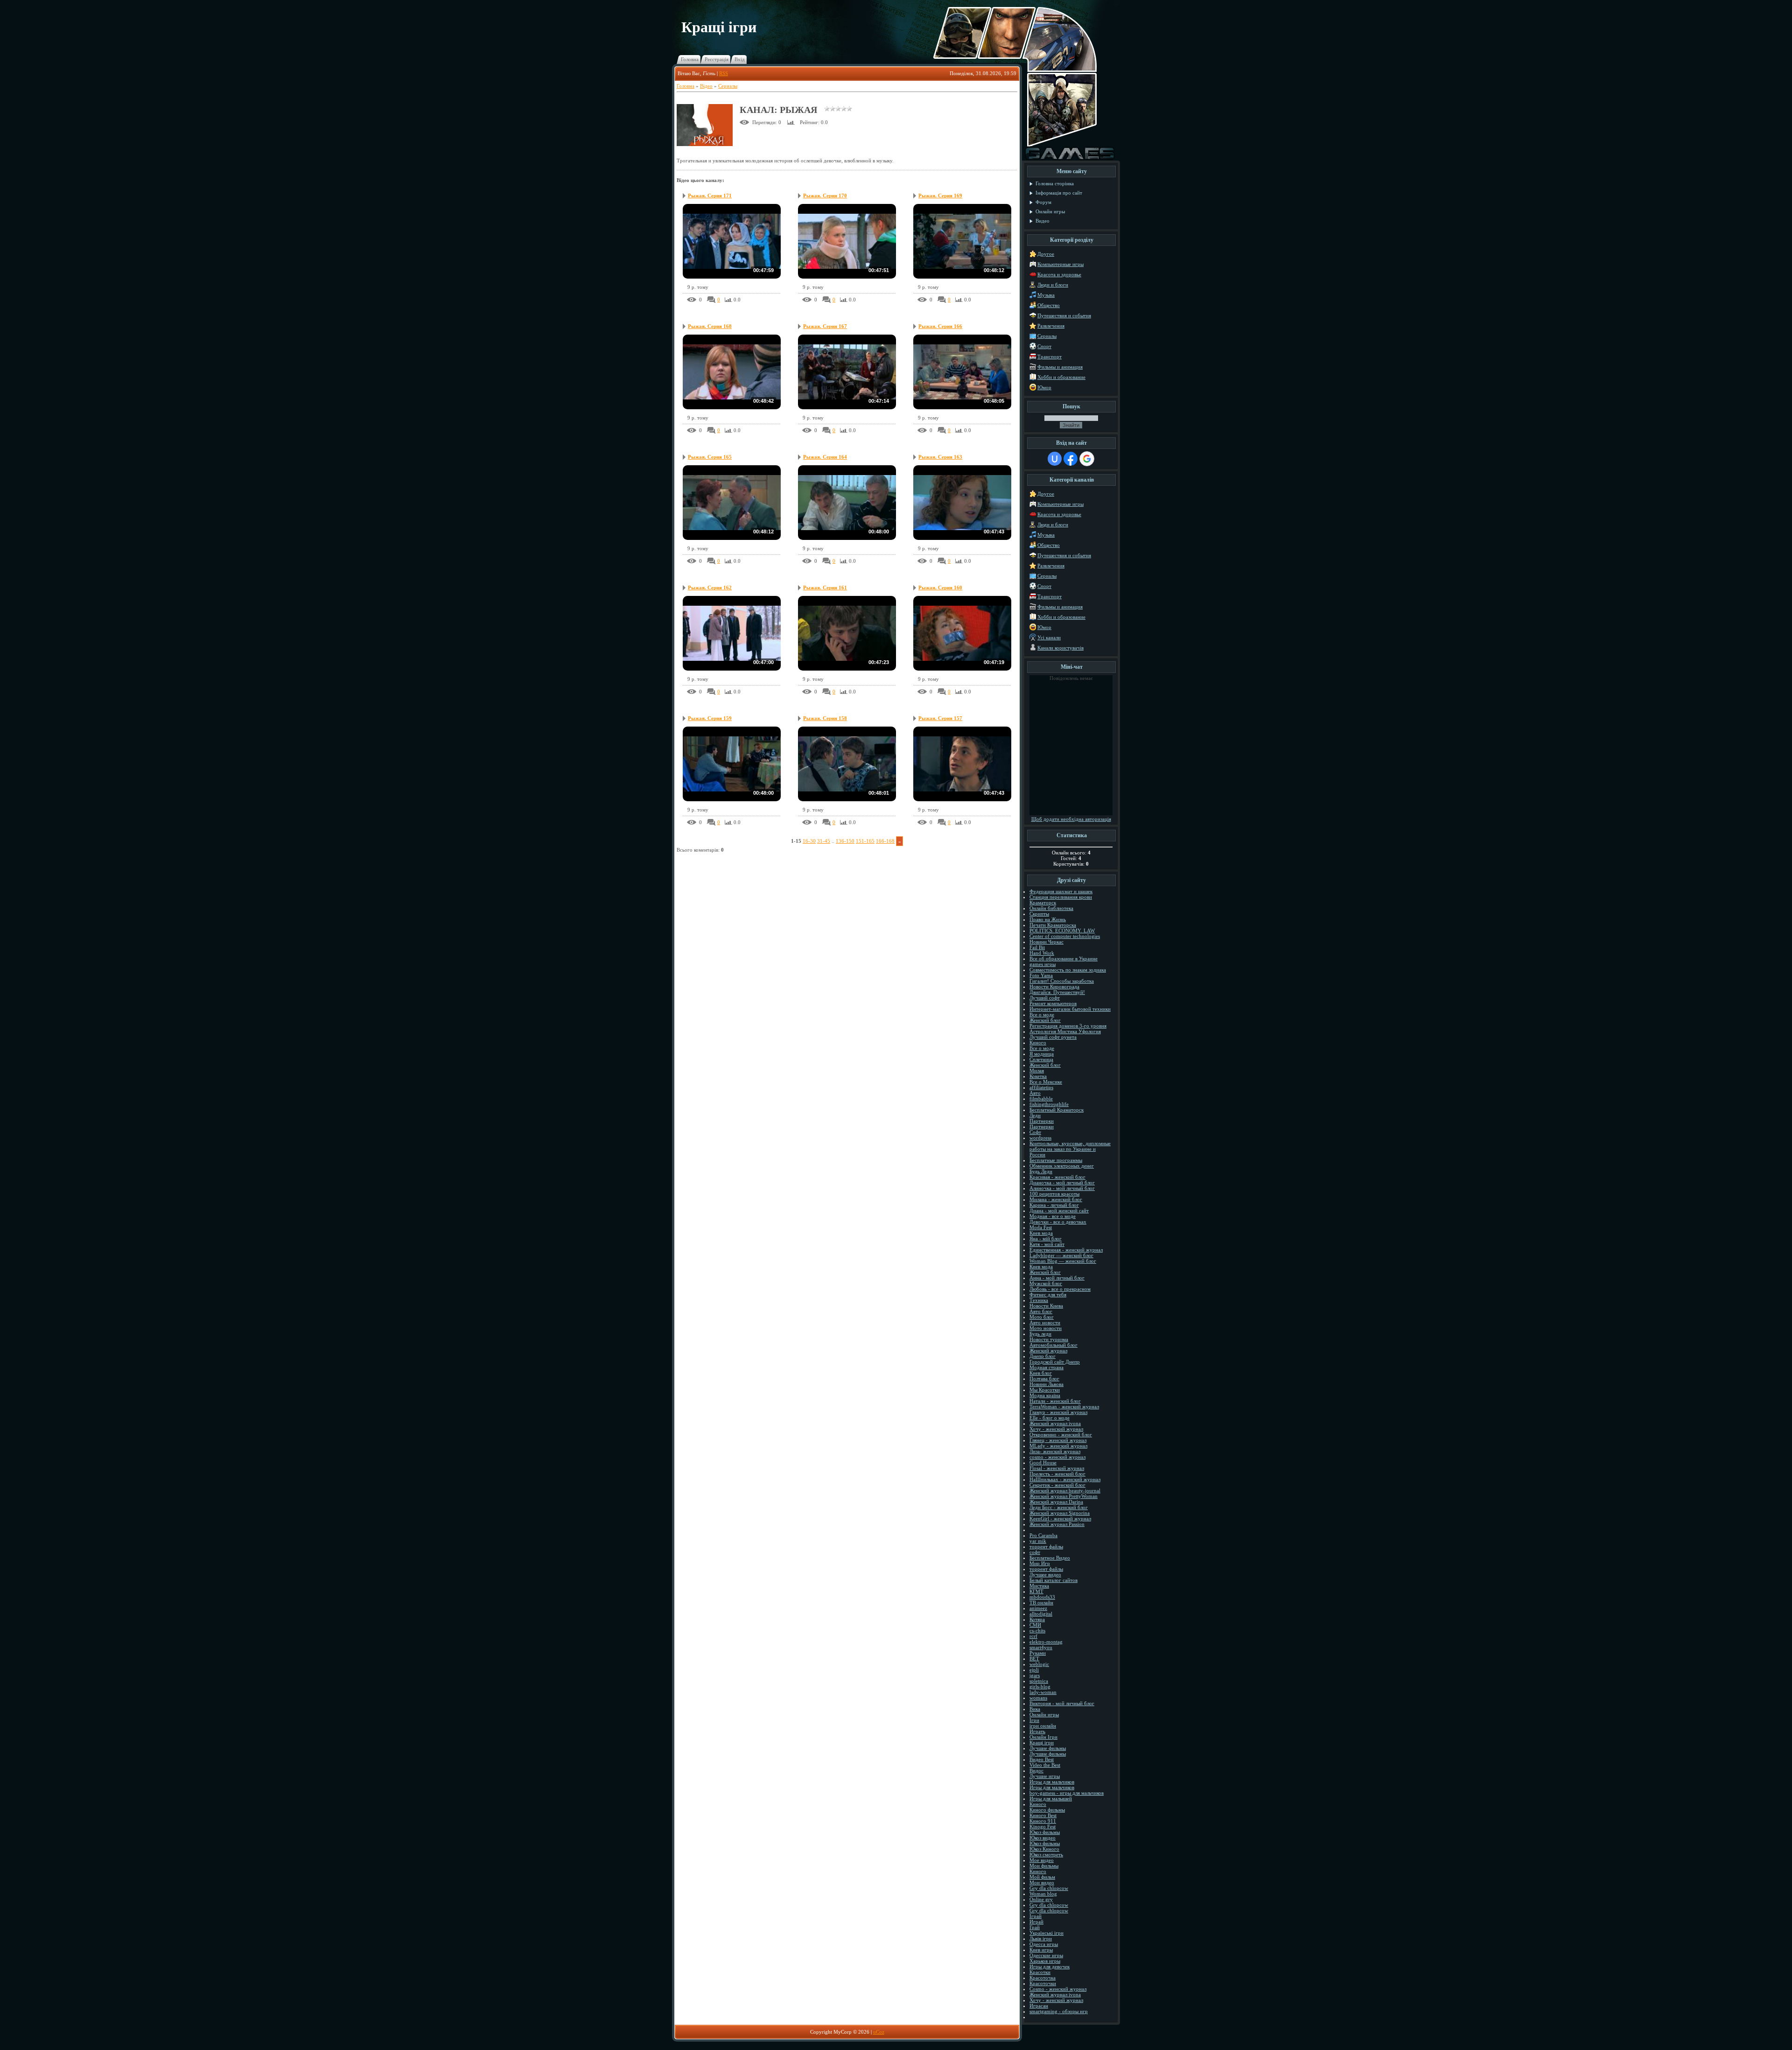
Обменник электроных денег (1062, 1166)
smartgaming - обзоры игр (1059, 2011)
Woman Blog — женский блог (1063, 1261)
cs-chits (1037, 1630)
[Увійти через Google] (1087, 459)
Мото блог (1042, 1317)
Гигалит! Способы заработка (1062, 981)
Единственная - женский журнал (1066, 1250)
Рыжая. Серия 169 (940, 196)
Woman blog (1043, 1894)
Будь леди (1040, 1334)
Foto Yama (1041, 975)
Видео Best (1042, 1759)
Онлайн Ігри (1043, 1737)
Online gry (1041, 1899)
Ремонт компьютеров (1053, 1003)
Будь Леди (1041, 1171)
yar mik (1038, 1541)
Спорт (1044, 346)
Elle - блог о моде (1050, 1418)
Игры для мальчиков (1052, 1782)
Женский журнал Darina (1056, 1502)
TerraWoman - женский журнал (1064, 1406)
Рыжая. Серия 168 (710, 326)
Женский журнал (1048, 1350)
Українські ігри (1046, 1933)
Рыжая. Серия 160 (940, 588)
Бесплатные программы (1056, 1160)
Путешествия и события (1064, 315)
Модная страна (1046, 1367)
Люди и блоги (1053, 285)
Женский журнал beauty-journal (1065, 1490)
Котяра (1037, 1619)
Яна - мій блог (1046, 1238)
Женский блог (1045, 1020)
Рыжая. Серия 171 (710, 196)
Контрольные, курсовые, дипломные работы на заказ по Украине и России (1070, 1149)
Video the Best (1045, 1765)
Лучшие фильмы (1048, 1748)
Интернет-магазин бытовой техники (1070, 1009)
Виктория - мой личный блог (1062, 1703)
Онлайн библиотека (1051, 908)
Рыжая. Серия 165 (710, 457)
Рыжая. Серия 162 (710, 588)
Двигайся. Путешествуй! (1057, 992)
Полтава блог (1044, 1378)
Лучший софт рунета (1053, 1037)
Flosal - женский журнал (1057, 1468)
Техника (1039, 1300)
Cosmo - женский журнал (1058, 1989)
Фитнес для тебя (1048, 1294)
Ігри (1034, 1720)
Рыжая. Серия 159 (710, 718)
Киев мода (1041, 1233)
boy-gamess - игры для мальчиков (1067, 1793)
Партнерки (1042, 1121)
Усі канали (1049, 637)
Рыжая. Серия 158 (825, 718)
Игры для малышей (1051, 1798)
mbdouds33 (1042, 1597)
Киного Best (1043, 1815)
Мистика (1039, 1586)
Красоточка (1043, 1978)
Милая (1037, 1070)
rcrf (1033, 1636)
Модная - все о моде (1053, 1216)
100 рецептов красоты (1054, 1194)
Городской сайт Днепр (1055, 1362)
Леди (1035, 1115)
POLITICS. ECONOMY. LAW (1062, 931)
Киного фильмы (1047, 1810)
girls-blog (1040, 1686)
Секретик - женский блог (1057, 1485)
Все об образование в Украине (1064, 959)
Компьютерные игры (1060, 264)
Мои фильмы (1044, 1866)
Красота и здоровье (1059, 274)
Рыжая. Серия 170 (825, 196)
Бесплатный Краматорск (1057, 1110)
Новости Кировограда (1054, 987)
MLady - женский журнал (1058, 1446)
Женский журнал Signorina (1060, 1513)
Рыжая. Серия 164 (825, 457)
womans (1038, 1698)
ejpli (1034, 1670)
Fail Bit (1037, 947)
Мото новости (1046, 1328)
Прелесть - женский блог (1057, 1474)
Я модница (1042, 1054)
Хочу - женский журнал (1056, 1429)
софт (1035, 1552)
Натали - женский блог (1055, 1401)
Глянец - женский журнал (1058, 1440)
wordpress (1040, 1138)
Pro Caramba (1043, 1535)
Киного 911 (1043, 1821)
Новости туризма (1049, 1339)
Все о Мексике (1046, 1082)
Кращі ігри (1042, 1742)
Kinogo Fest (1043, 1826)
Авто (1035, 1093)
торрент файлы (1046, 1546)
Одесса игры (1044, 1944)
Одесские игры (1046, 1955)
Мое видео (1042, 1860)
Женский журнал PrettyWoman (1064, 1496)
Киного (1038, 1042)
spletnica (1039, 1681)
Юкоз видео (1043, 1838)
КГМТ (1036, 1591)
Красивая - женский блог (1057, 1177)
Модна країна (1045, 1395)
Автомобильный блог (1053, 1345)
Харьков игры (1045, 1961)
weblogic (1039, 1664)
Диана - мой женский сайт (1059, 1210)
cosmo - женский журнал (1057, 1457)
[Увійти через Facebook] (1071, 459)
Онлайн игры (1044, 1714)
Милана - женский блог (1056, 1199)
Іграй (1036, 1916)
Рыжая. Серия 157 (940, 718)
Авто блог (1041, 1311)
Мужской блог (1046, 1283)
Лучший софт (1045, 998)
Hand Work (1042, 953)
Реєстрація (717, 59)
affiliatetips (1041, 1087)
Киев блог (1041, 1373)
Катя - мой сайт (1047, 1244)
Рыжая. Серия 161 (825, 588)
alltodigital (1041, 1614)
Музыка (1046, 295)
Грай (1035, 1927)
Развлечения (1051, 326)
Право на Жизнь (1048, 919)
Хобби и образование (1061, 377)
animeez (1038, 1608)
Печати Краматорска (1053, 925)
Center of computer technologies (1065, 936)
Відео (706, 86)
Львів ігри (1041, 1938)
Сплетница (1041, 1059)
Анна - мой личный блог (1057, 1278)
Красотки (1040, 1972)
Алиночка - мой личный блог (1062, 1188)
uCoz (879, 2032)
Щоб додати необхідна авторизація (1071, 819)
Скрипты (1039, 914)
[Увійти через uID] (1055, 459)
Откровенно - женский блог (1061, 1434)
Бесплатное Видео (1050, 1558)
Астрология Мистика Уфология (1065, 1031)
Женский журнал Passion (1057, 1524)
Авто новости (1045, 1322)
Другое (1046, 254)
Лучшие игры (1045, 1776)
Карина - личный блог (1054, 1205)
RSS (724, 73)
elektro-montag (1046, 1642)
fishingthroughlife (1049, 1104)
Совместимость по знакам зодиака (1068, 970)
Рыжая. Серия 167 (825, 326)
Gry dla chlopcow (1049, 1888)
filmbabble (1041, 1098)
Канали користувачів (1060, 648)
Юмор (1044, 387)
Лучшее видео (1045, 1574)
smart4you (1041, 1647)
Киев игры (1041, 1950)
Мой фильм (1042, 1877)
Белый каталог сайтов (1053, 1580)
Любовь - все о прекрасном (1060, 1289)
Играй (1036, 1922)
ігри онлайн (1043, 1726)
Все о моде (1042, 1015)
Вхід (740, 59)
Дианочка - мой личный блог (1062, 1182)
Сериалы (728, 86)
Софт (1035, 1132)
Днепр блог (1043, 1356)
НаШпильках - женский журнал (1065, 1479)
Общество (1049, 305)
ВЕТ (1034, 1658)
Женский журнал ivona (1055, 1423)
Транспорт (1050, 357)
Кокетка (1038, 1076)
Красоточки (1043, 1983)
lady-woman (1043, 1692)
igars (1035, 1675)
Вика (1035, 1709)
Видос (1036, 1770)
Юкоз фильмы (1045, 1832)
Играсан (1039, 2006)
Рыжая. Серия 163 (940, 457)
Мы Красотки (1045, 1390)
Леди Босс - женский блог (1059, 1507)
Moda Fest (1041, 1227)
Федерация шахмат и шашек (1061, 891)
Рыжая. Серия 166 (940, 326)
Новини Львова (1046, 1384)
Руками (1038, 1653)
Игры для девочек (1050, 1966)
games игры (1043, 964)
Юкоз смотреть (1046, 1854)
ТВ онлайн (1041, 1602)
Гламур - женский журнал (1058, 1412)
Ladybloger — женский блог (1061, 1255)
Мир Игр (1040, 1563)
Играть (1037, 1731)
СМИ (1035, 1625)
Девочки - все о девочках (1058, 1222)
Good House (1043, 1462)
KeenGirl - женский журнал (1060, 1518)
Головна (690, 59)
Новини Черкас (1046, 942)
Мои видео (1042, 1882)
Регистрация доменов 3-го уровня (1068, 1026)
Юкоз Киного (1044, 1849)
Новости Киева (1046, 1306)
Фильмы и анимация (1060, 367)
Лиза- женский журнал (1055, 1451)
